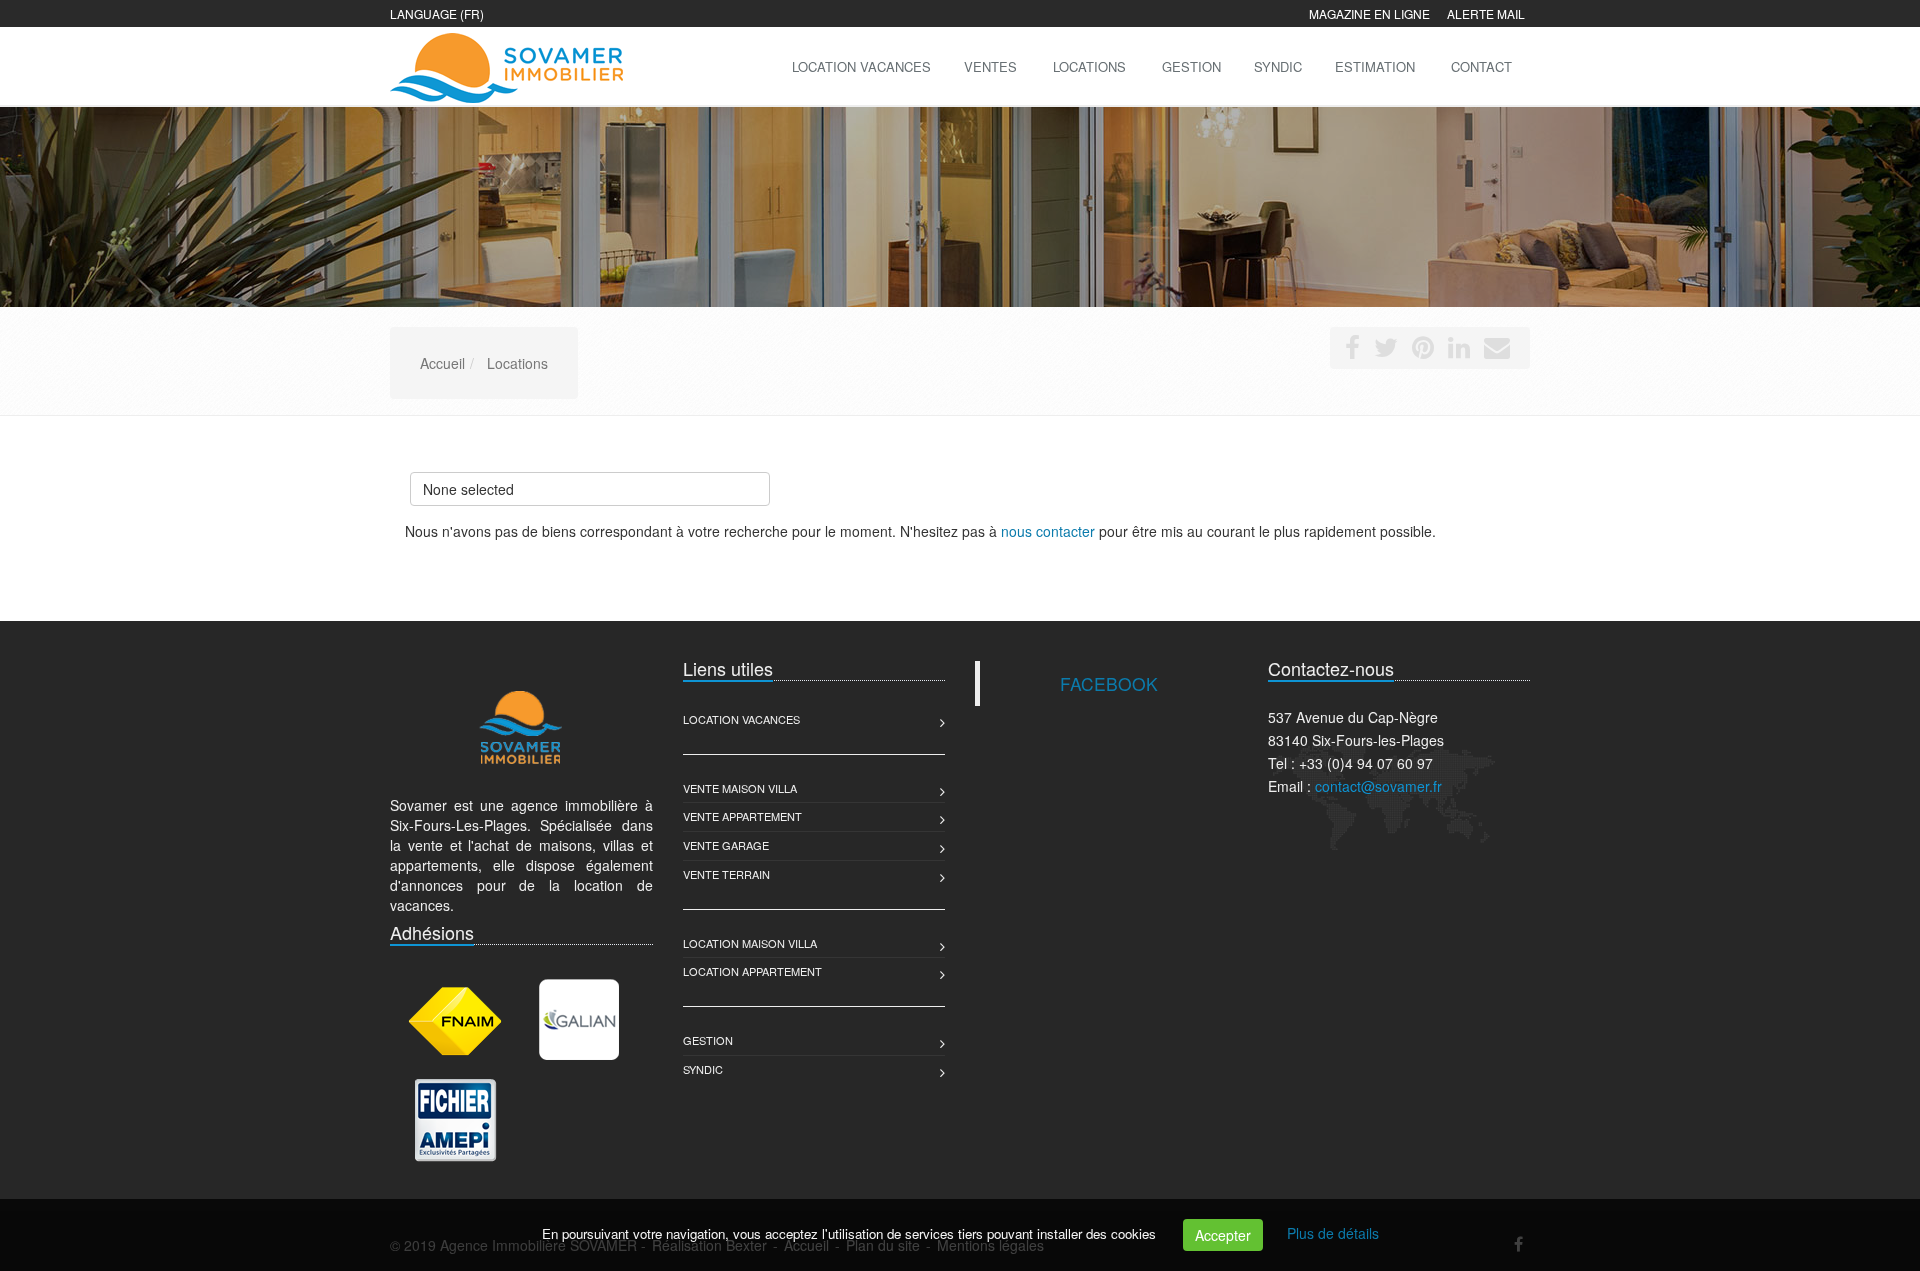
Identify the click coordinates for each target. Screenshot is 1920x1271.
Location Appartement (752, 971)
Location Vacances (741, 719)
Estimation (1375, 66)
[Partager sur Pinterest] (1423, 351)
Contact (1481, 66)
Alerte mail (1486, 13)
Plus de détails (1333, 1233)
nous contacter (1048, 531)
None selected (468, 489)
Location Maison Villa (750, 943)
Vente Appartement (742, 816)
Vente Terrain (726, 874)
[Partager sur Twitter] (1386, 351)
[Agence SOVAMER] (504, 64)
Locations (1089, 66)
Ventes (990, 66)
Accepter (1223, 1235)
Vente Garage (726, 845)
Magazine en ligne (1369, 13)
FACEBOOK (1109, 683)
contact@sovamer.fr (1378, 786)
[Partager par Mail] (1497, 351)
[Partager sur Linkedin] (1459, 351)
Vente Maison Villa (740, 788)
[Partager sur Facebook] (1352, 351)
